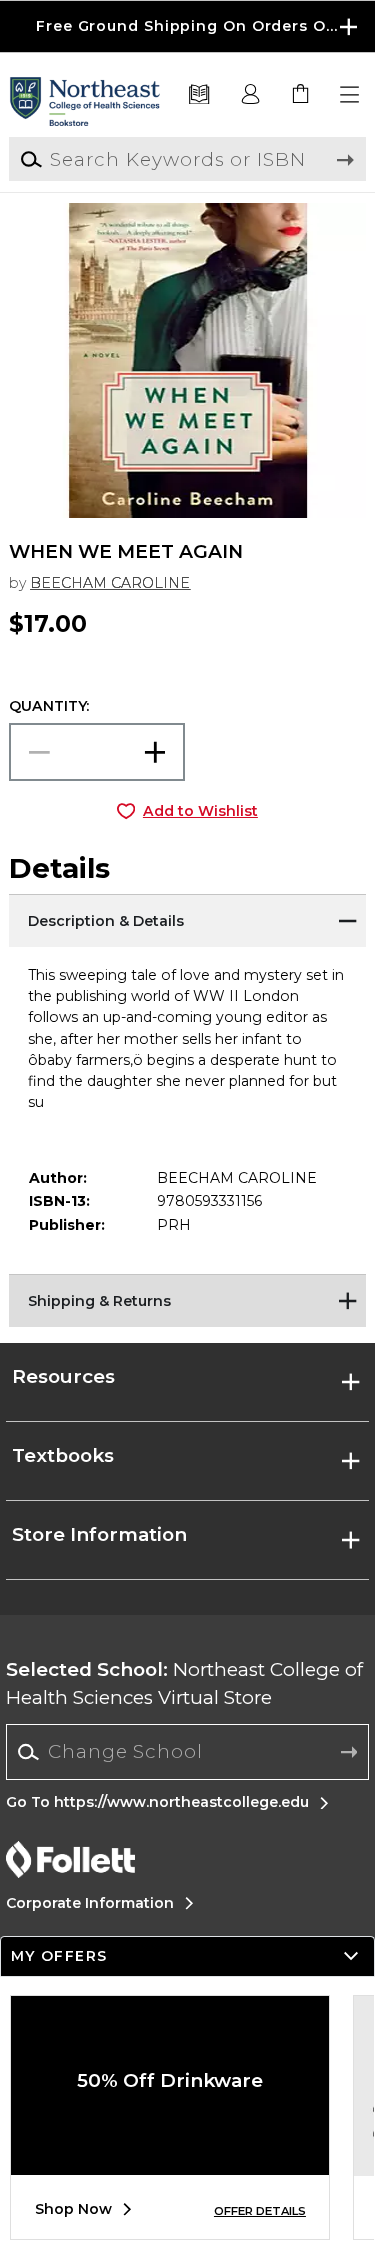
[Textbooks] (199, 95)
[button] (187, 26)
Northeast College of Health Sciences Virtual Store (184, 1683)
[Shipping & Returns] (187, 1299)
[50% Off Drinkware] (170, 2160)
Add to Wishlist (200, 811)
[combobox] (187, 1752)
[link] (301, 95)
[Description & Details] (187, 919)
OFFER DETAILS (260, 2211)
